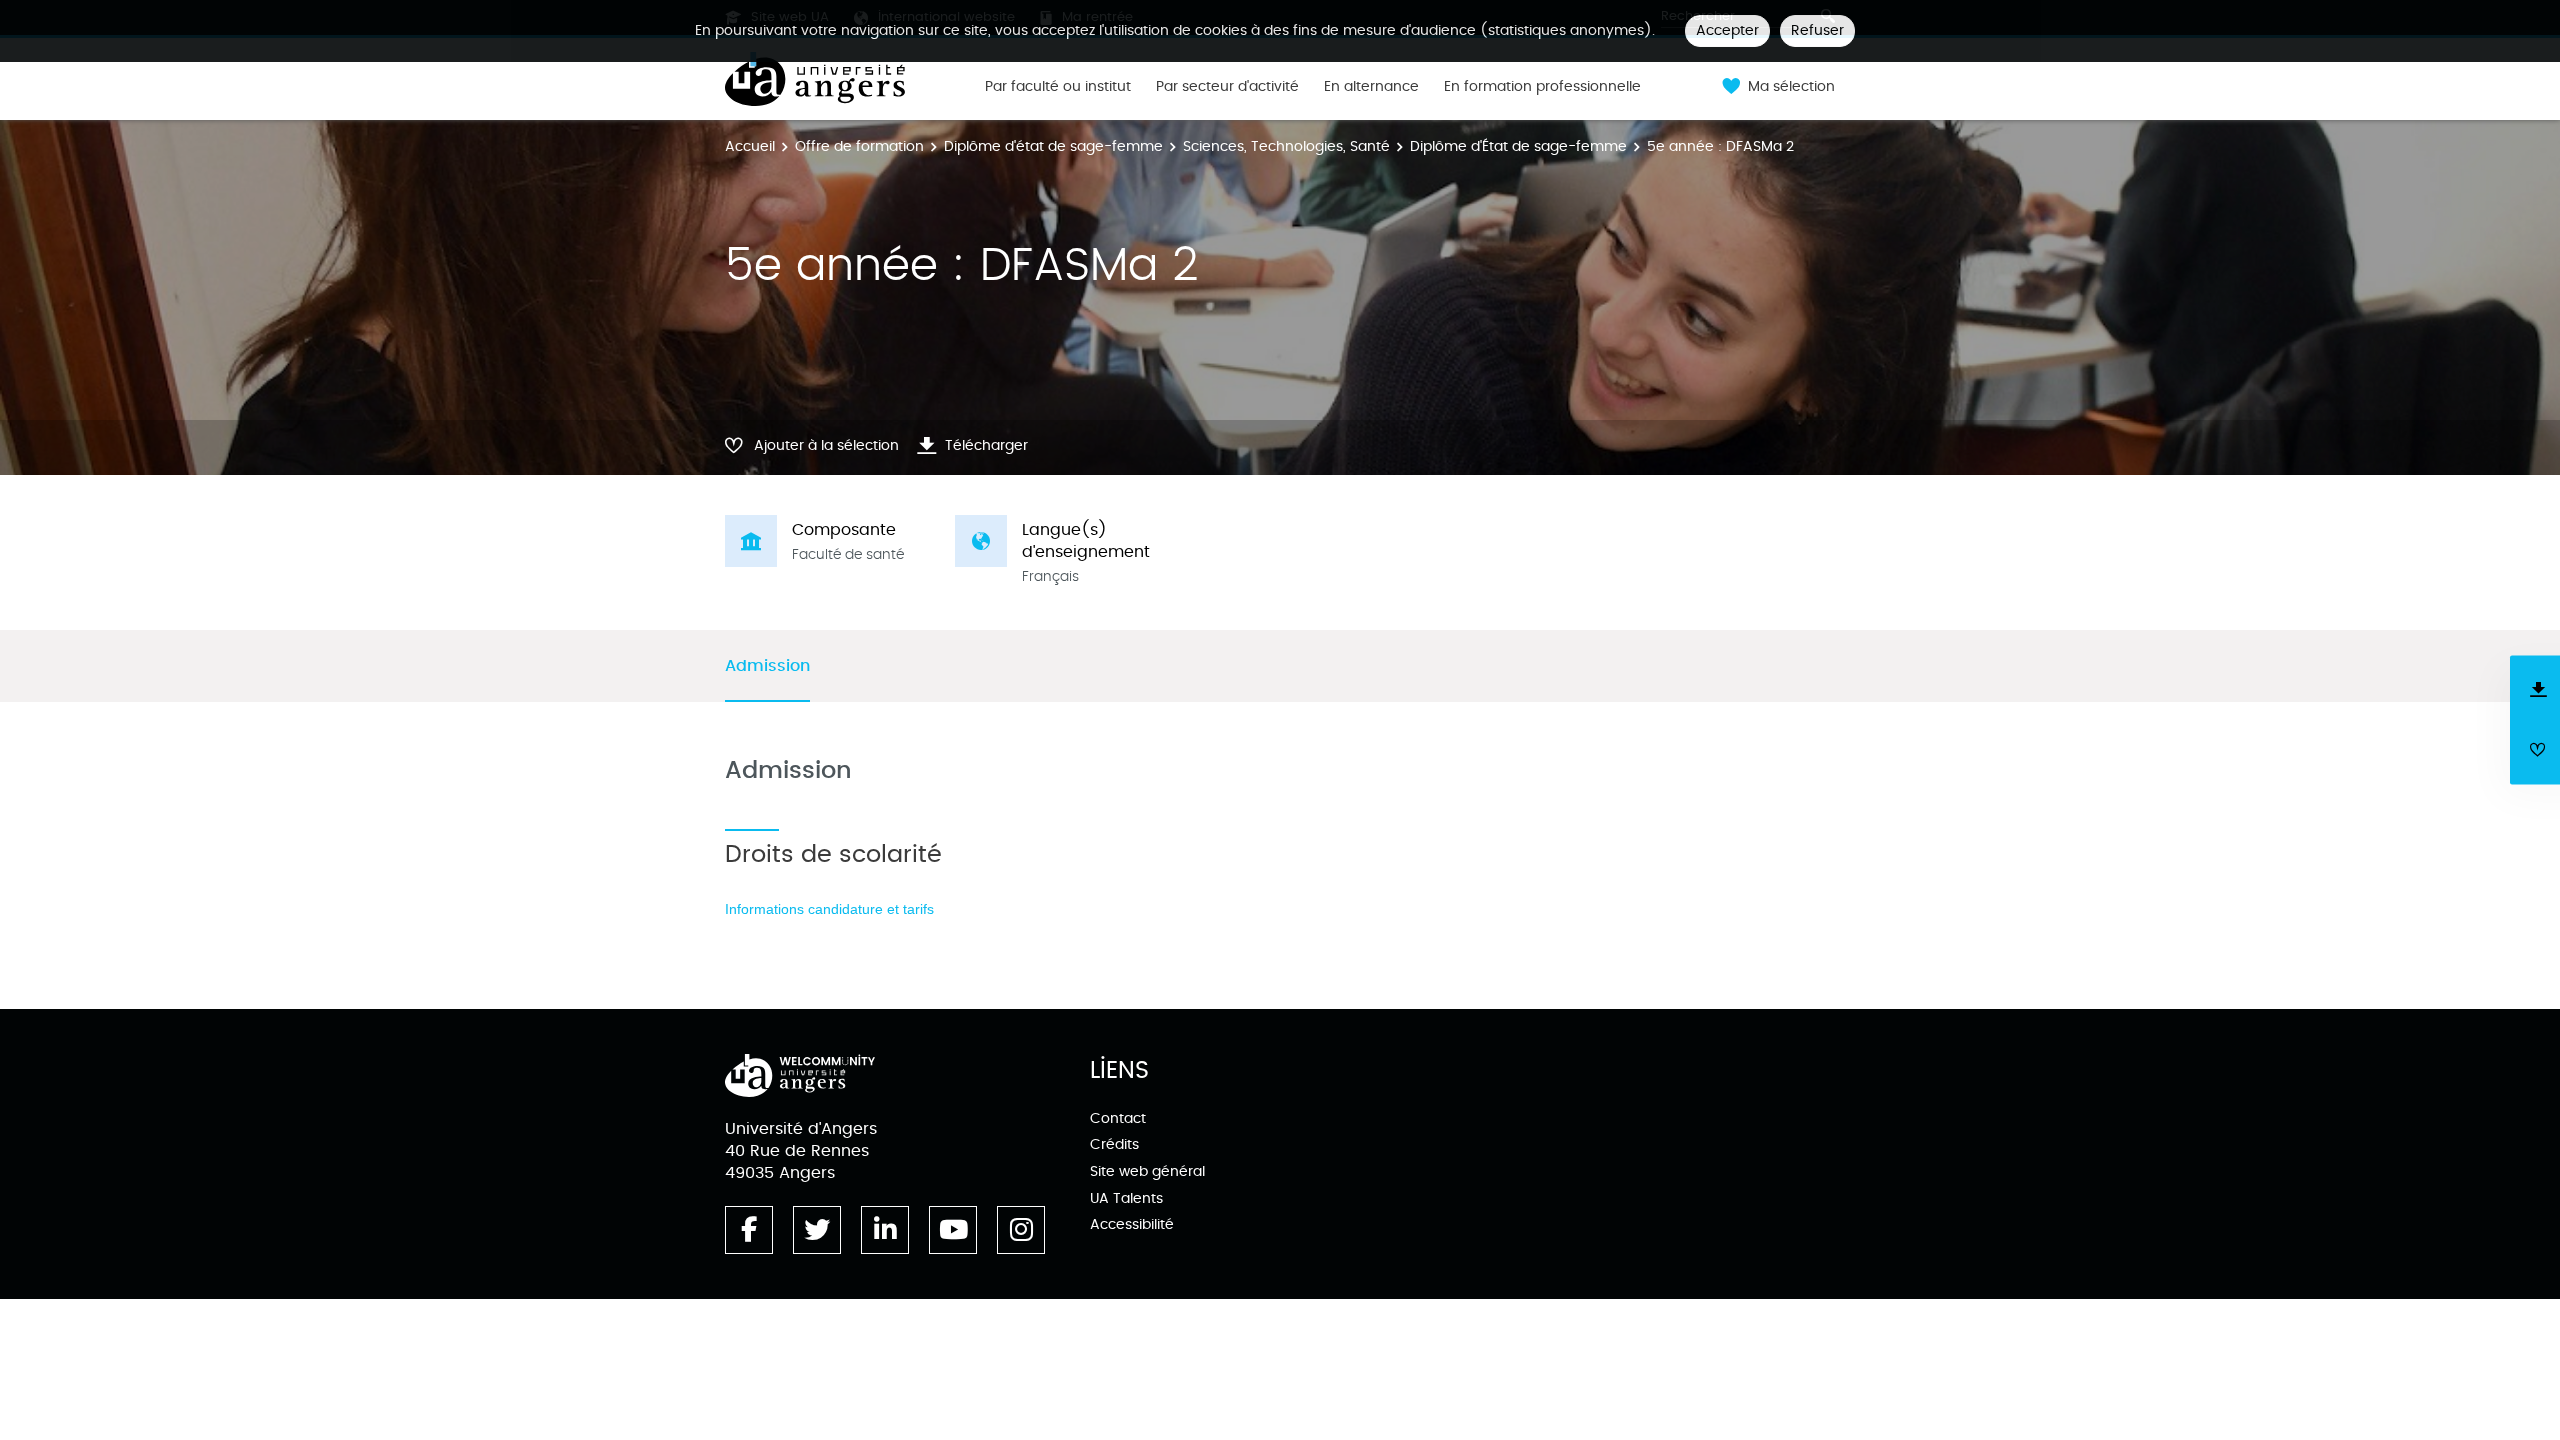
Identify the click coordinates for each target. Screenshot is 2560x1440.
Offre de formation (859, 146)
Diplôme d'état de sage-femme (1053, 146)
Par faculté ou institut (1058, 87)
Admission (767, 666)
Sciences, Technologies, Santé (1286, 146)
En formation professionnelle (1542, 87)
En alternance (1371, 87)
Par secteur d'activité (1227, 87)
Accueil (750, 146)
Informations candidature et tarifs (829, 909)
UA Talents (1126, 1198)
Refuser (1817, 30)
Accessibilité (1132, 1224)
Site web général (1147, 1171)
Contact (1118, 1118)
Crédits (1114, 1144)
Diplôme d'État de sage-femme (1518, 146)
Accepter (1727, 30)
